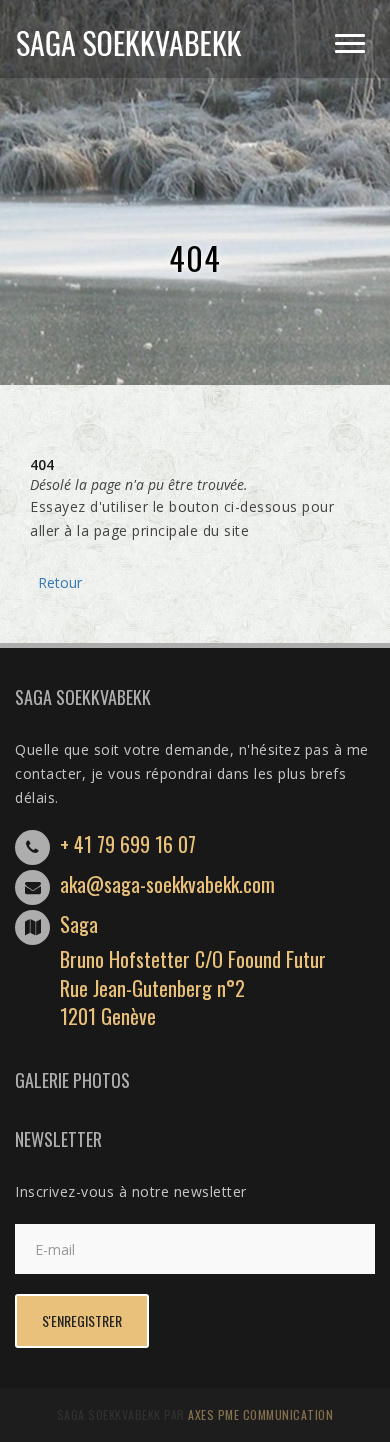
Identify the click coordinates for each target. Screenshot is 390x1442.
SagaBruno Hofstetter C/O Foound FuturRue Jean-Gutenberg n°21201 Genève (193, 970)
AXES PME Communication (260, 1414)
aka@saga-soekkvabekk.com (167, 884)
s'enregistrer (82, 1320)
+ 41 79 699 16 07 (128, 844)
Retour (56, 582)
